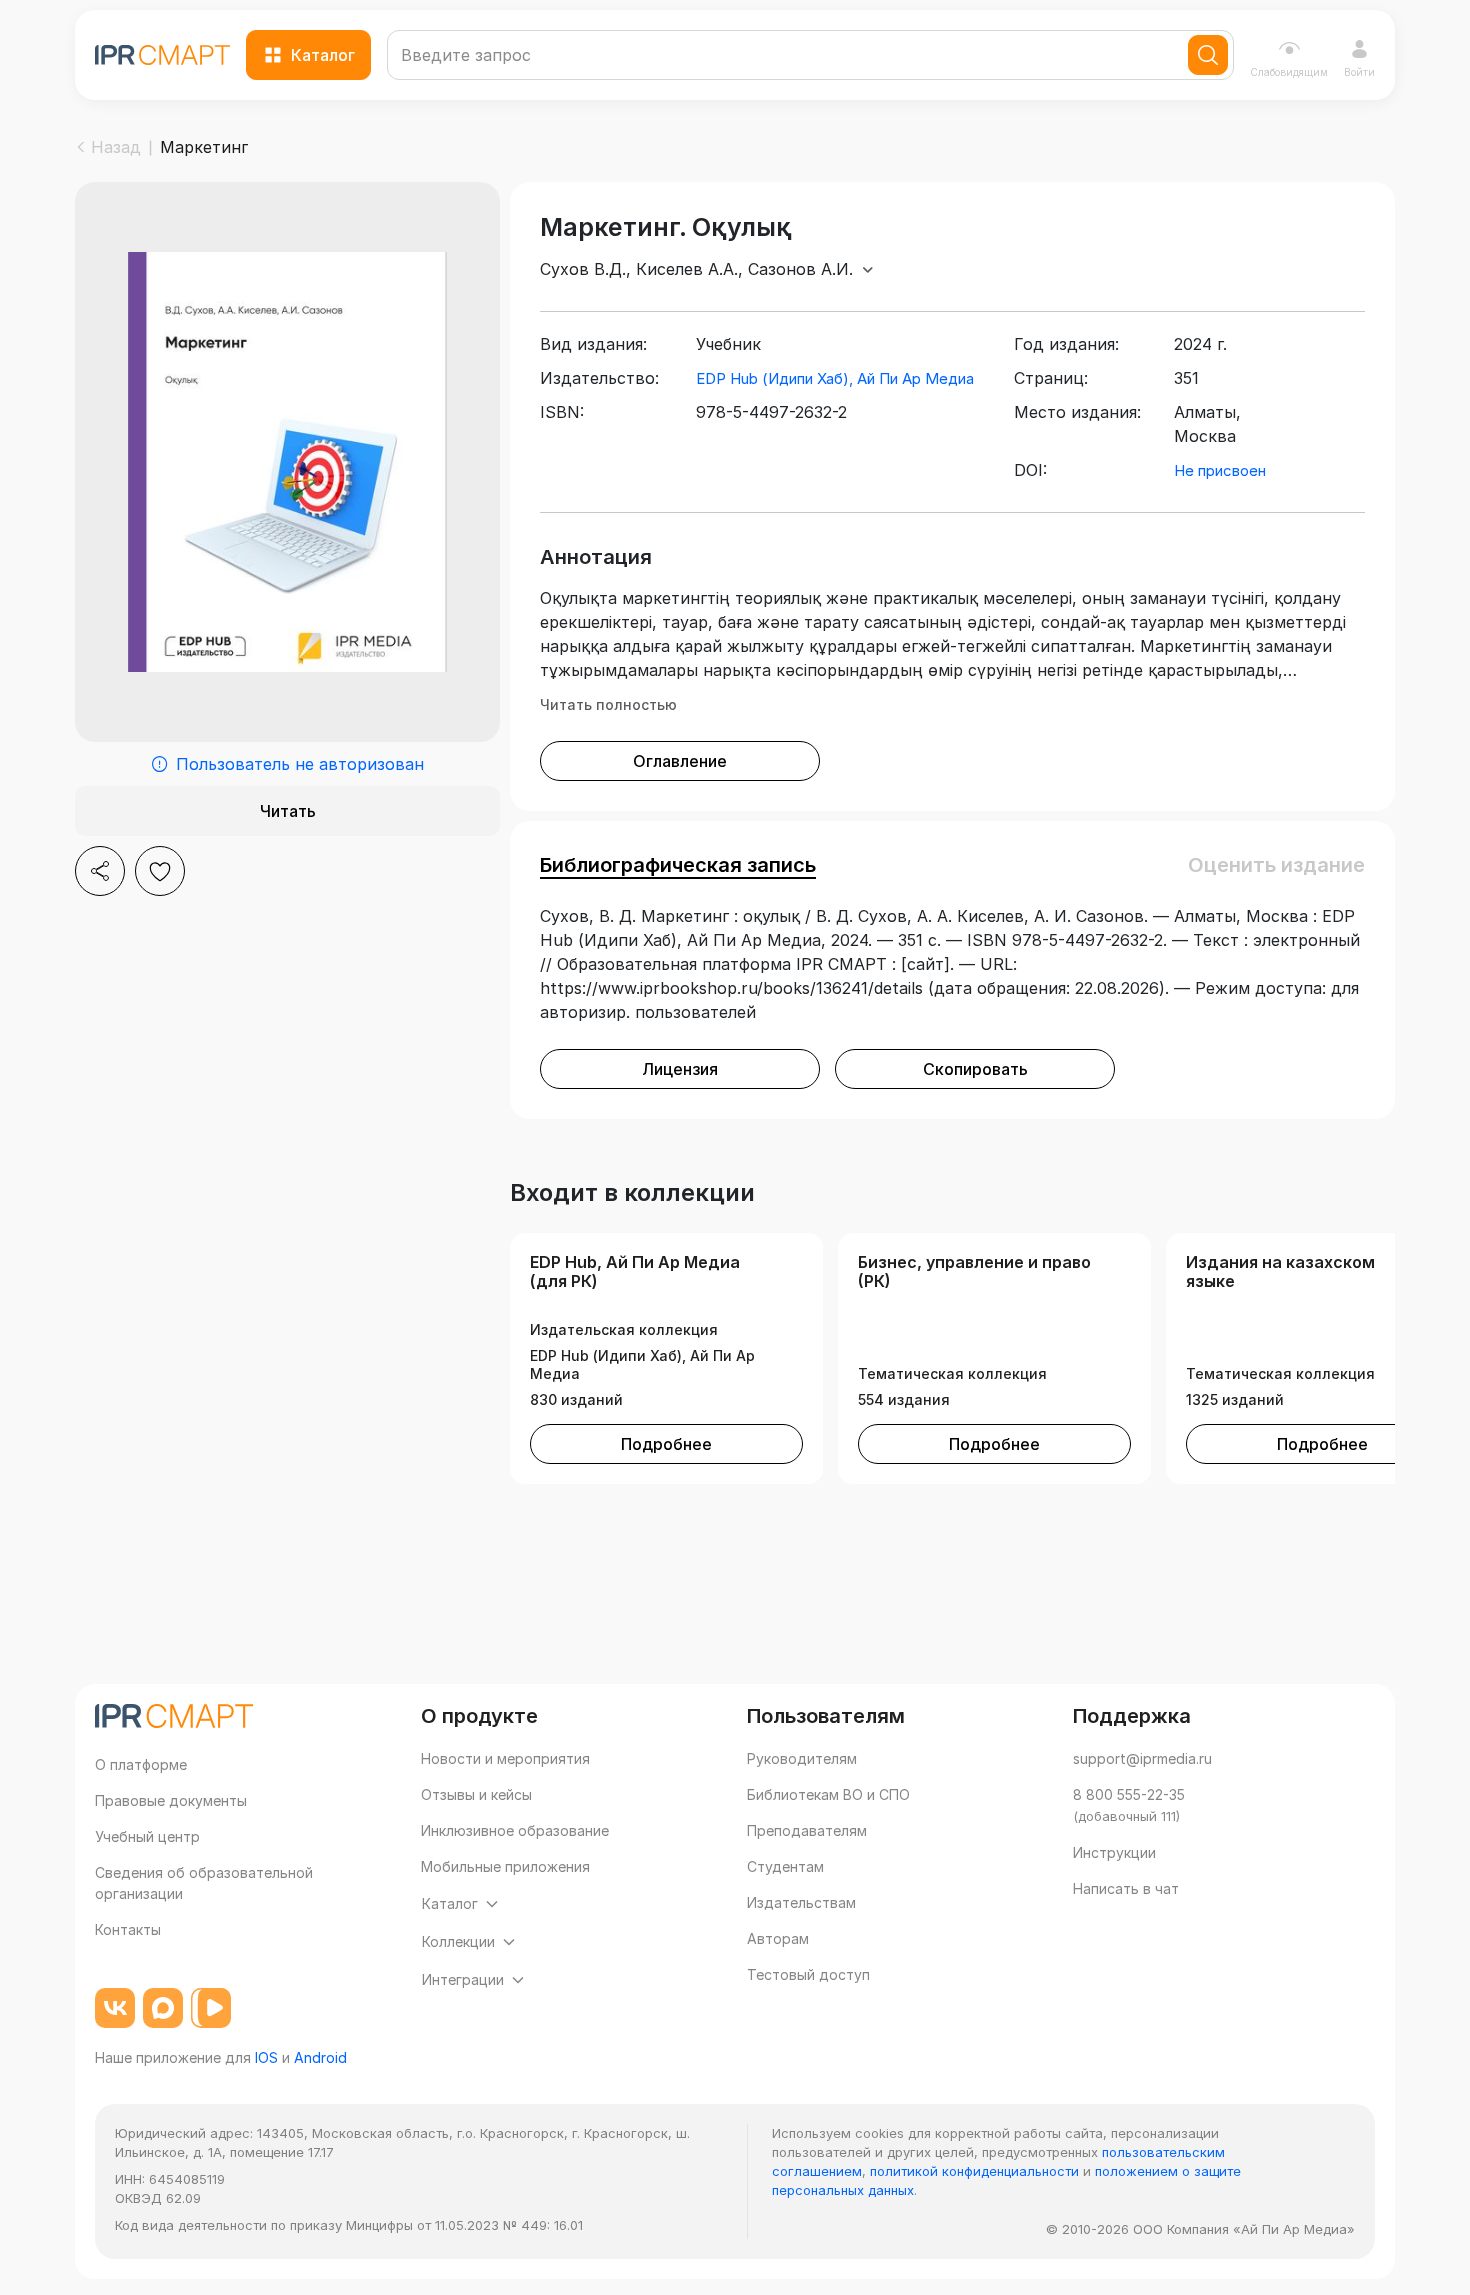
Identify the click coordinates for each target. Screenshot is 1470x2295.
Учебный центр (147, 1836)
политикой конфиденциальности (974, 2171)
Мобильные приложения (505, 1866)
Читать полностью (608, 704)
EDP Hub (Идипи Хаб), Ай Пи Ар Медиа (835, 378)
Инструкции (1114, 1852)
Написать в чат (1126, 1888)
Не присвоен (1220, 470)
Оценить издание (1276, 865)
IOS (266, 2057)
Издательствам (801, 1902)
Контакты (128, 1929)
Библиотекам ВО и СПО (828, 1794)
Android (320, 2057)
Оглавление (680, 761)
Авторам (778, 1938)
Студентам (785, 1866)
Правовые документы (171, 1800)
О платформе (141, 1764)
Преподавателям (807, 1830)
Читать (288, 811)
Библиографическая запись (678, 865)
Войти (1359, 72)
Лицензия (680, 1069)
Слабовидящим (1289, 72)
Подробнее (666, 1444)
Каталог (323, 55)
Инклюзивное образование (515, 1830)
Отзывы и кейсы (476, 1794)
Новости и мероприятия (505, 1758)
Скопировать (975, 1069)
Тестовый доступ (808, 1974)
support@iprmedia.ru (1142, 1758)
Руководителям (802, 1758)
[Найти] (1208, 55)
